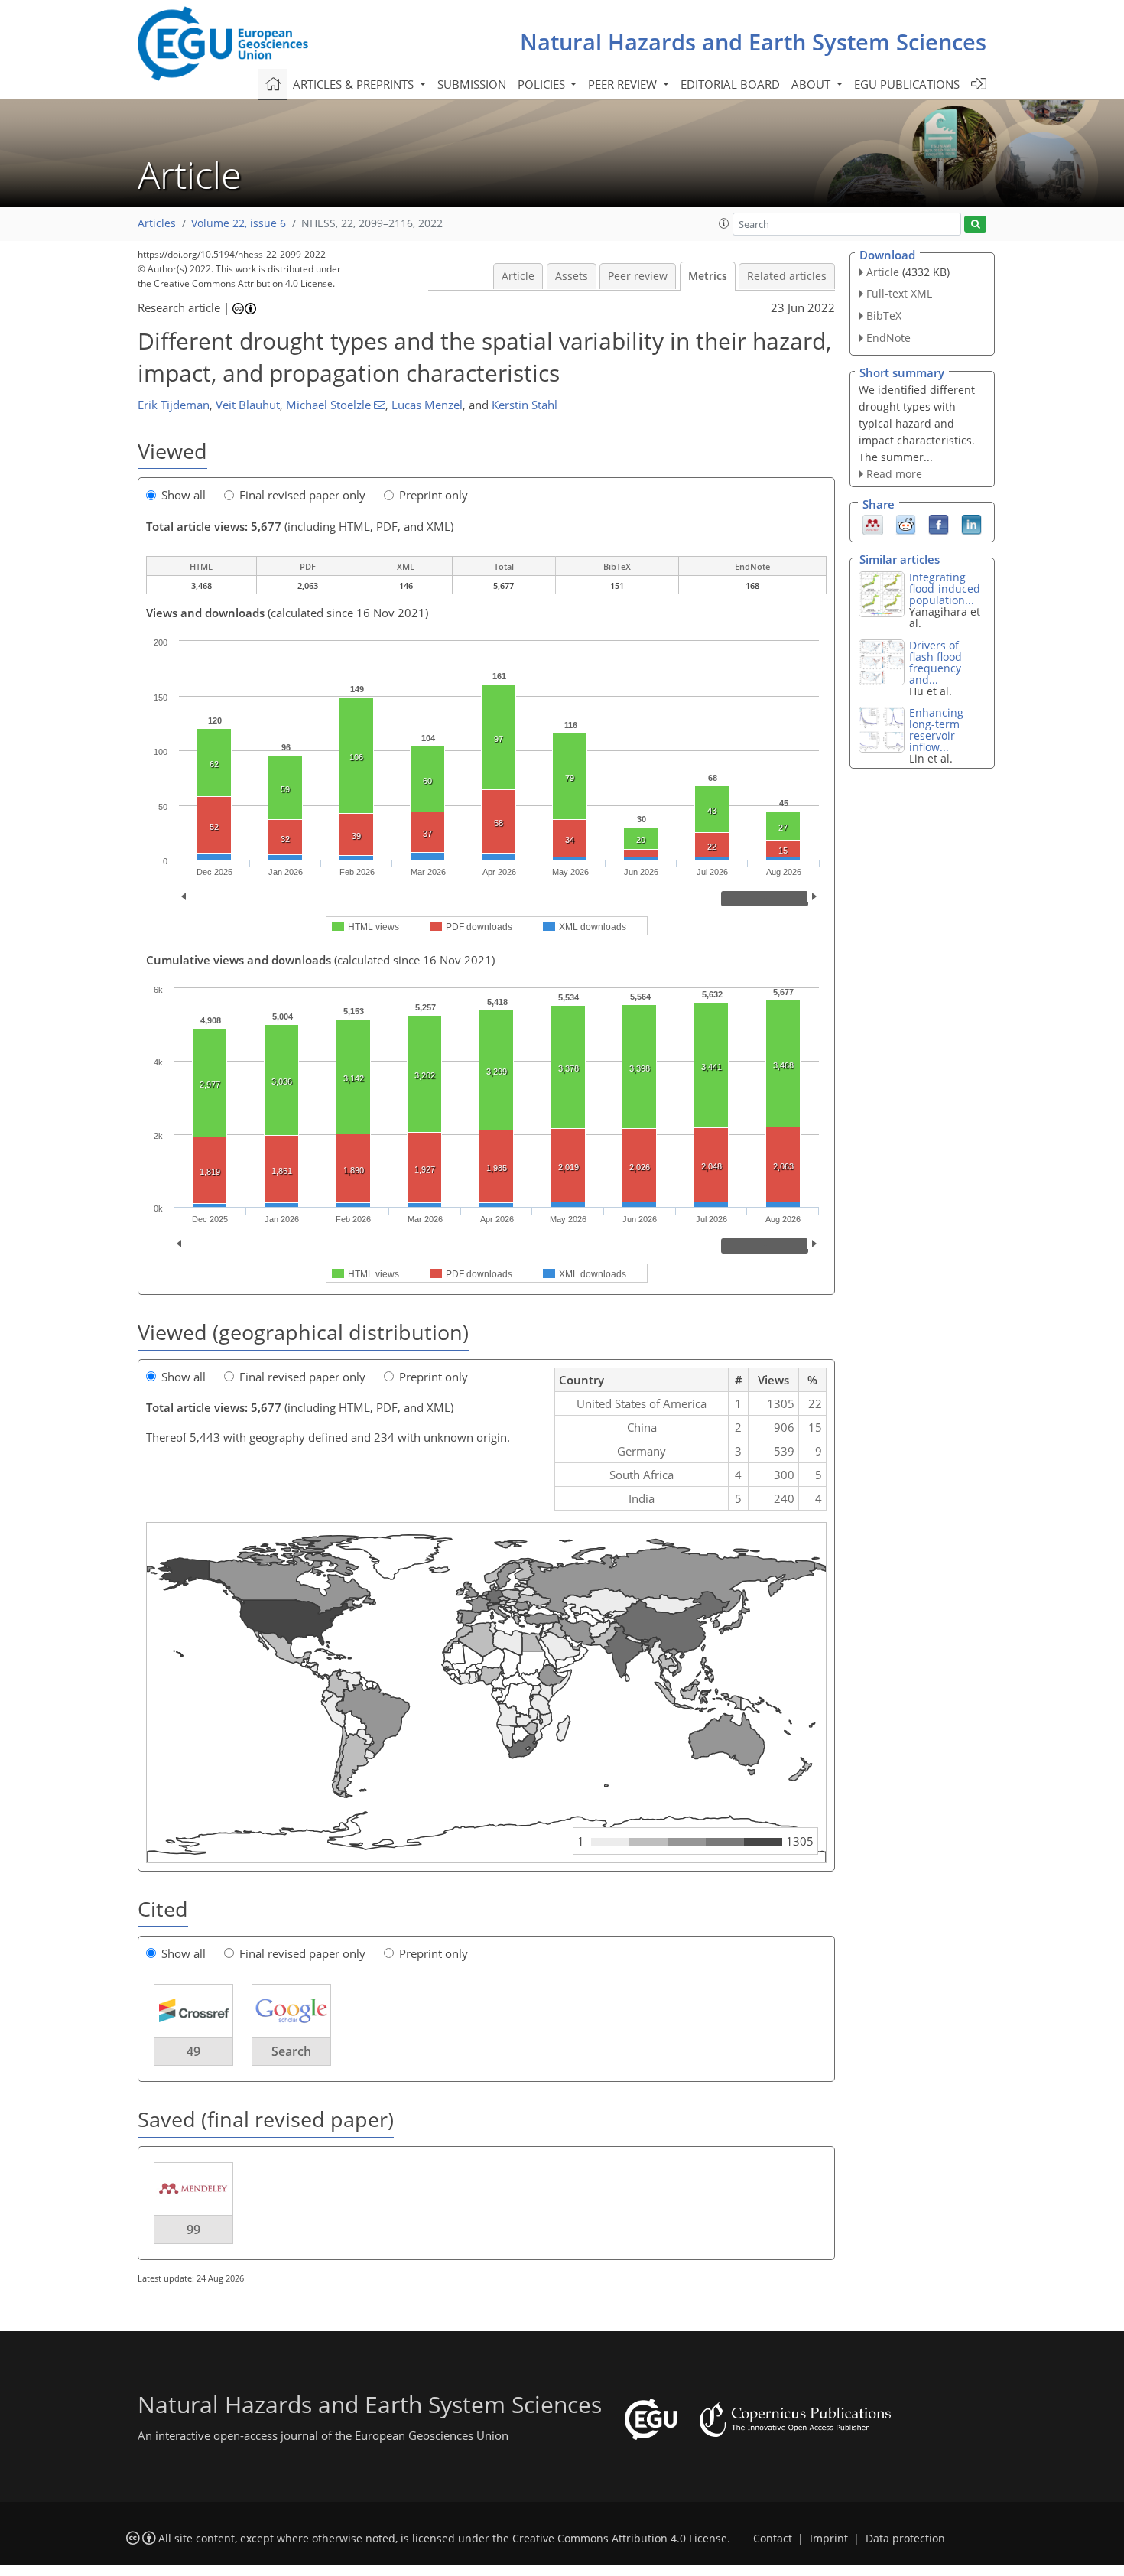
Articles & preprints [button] (355, 84)
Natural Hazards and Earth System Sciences (753, 42)
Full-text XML (899, 293)
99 (193, 2230)
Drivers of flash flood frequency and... (936, 662)
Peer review (638, 276)
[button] (724, 223)
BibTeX (884, 315)
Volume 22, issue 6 (239, 223)
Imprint (829, 2539)
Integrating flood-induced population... (945, 589)
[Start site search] (975, 224)
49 (193, 2051)
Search (291, 2051)
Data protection (905, 2539)
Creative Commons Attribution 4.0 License (620, 2539)
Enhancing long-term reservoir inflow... (936, 730)
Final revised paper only (302, 495)
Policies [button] (543, 84)
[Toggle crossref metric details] (193, 2010)
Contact (773, 2539)
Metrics (708, 276)
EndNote (888, 338)
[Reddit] (906, 524)
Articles (157, 223)
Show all (184, 495)
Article (518, 276)
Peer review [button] (624, 84)
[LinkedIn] (971, 524)
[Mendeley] (873, 524)
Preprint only (434, 495)
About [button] (812, 84)
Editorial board (730, 84)
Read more (894, 474)
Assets (572, 276)
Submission (472, 84)
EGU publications (907, 84)
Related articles (787, 276)
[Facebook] (939, 524)
